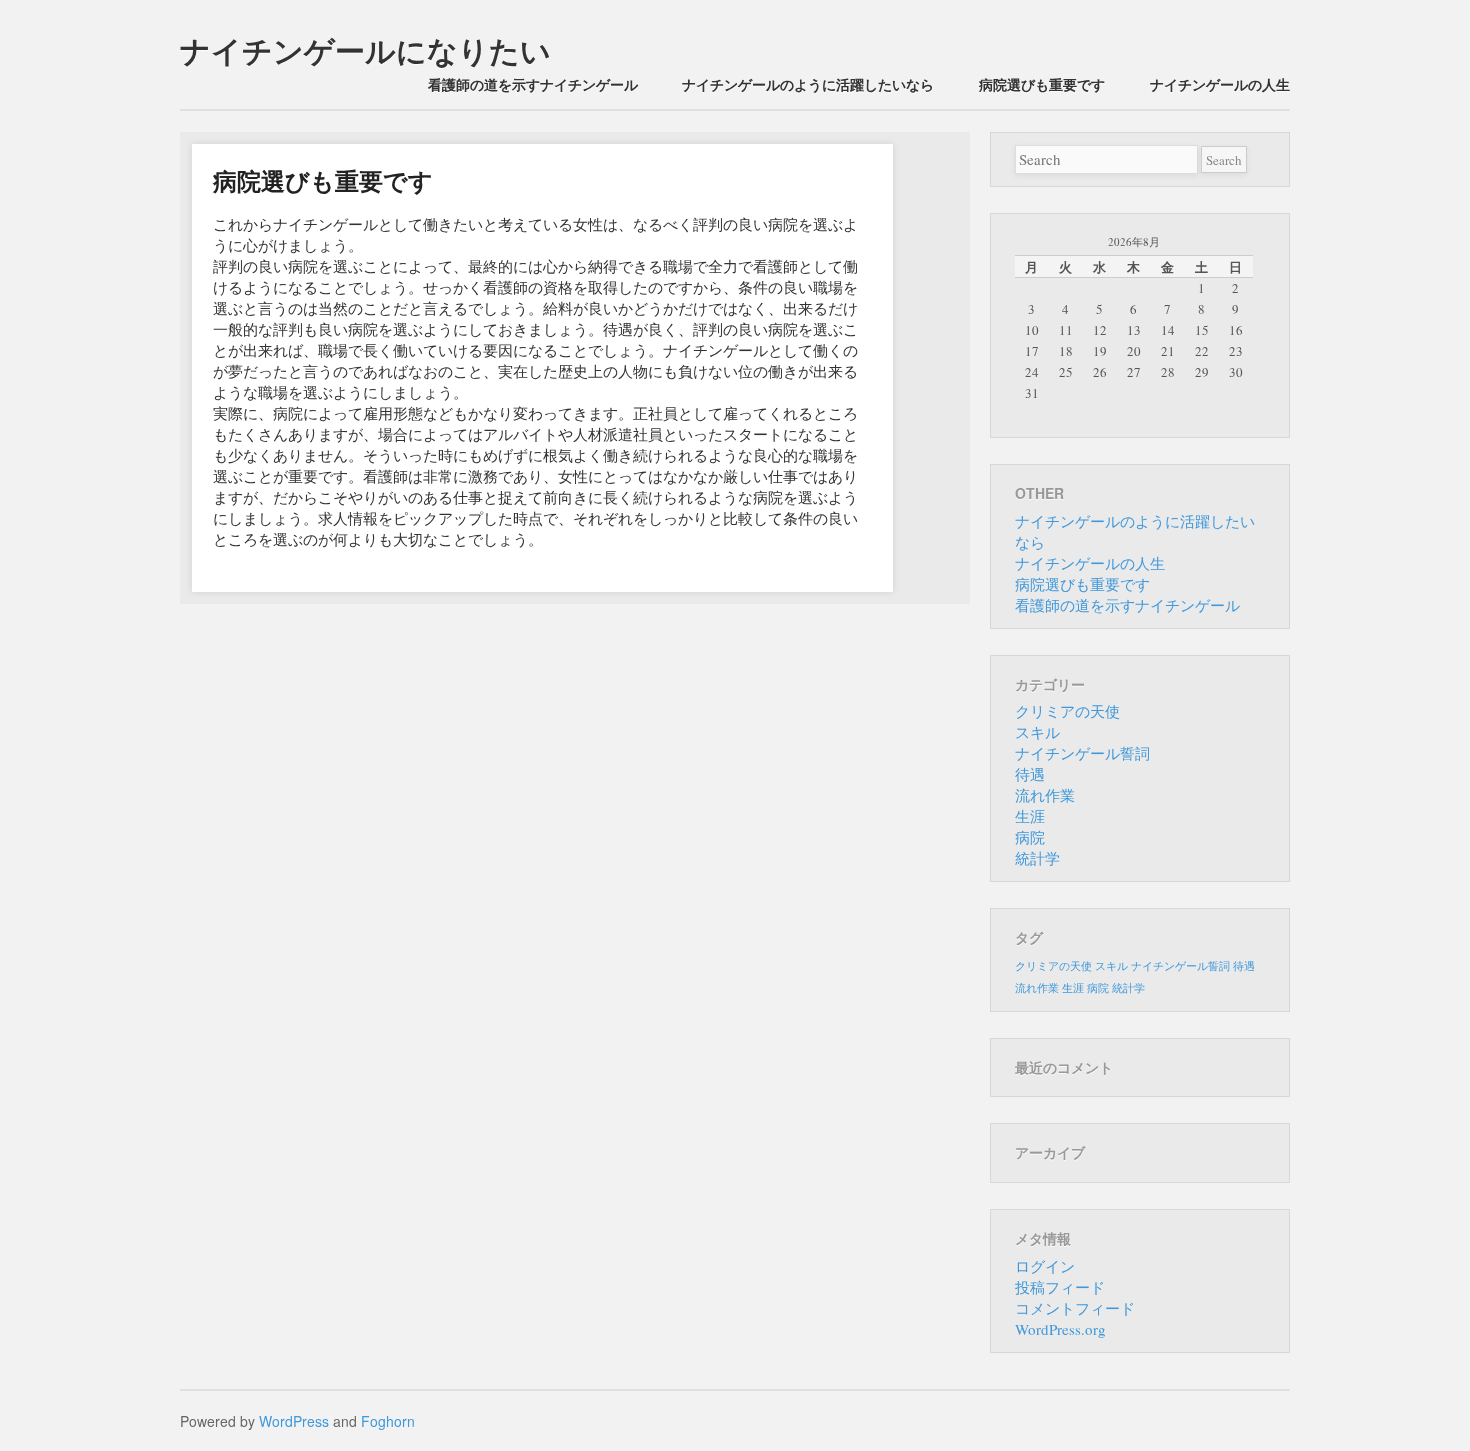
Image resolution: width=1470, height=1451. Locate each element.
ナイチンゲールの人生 (1220, 84)
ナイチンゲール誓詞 (1082, 753)
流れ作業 (1045, 795)
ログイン (1045, 1266)
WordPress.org (1060, 1329)
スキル (1037, 732)
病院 (1030, 837)
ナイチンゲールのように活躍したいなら (808, 84)
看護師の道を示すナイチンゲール (533, 84)
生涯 (1030, 816)
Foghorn (388, 1421)
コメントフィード (1075, 1308)
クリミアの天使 (1067, 711)
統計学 (1037, 858)
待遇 (1030, 774)
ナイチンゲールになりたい (365, 49)
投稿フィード (1060, 1287)
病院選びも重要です (1042, 84)
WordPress (294, 1421)
